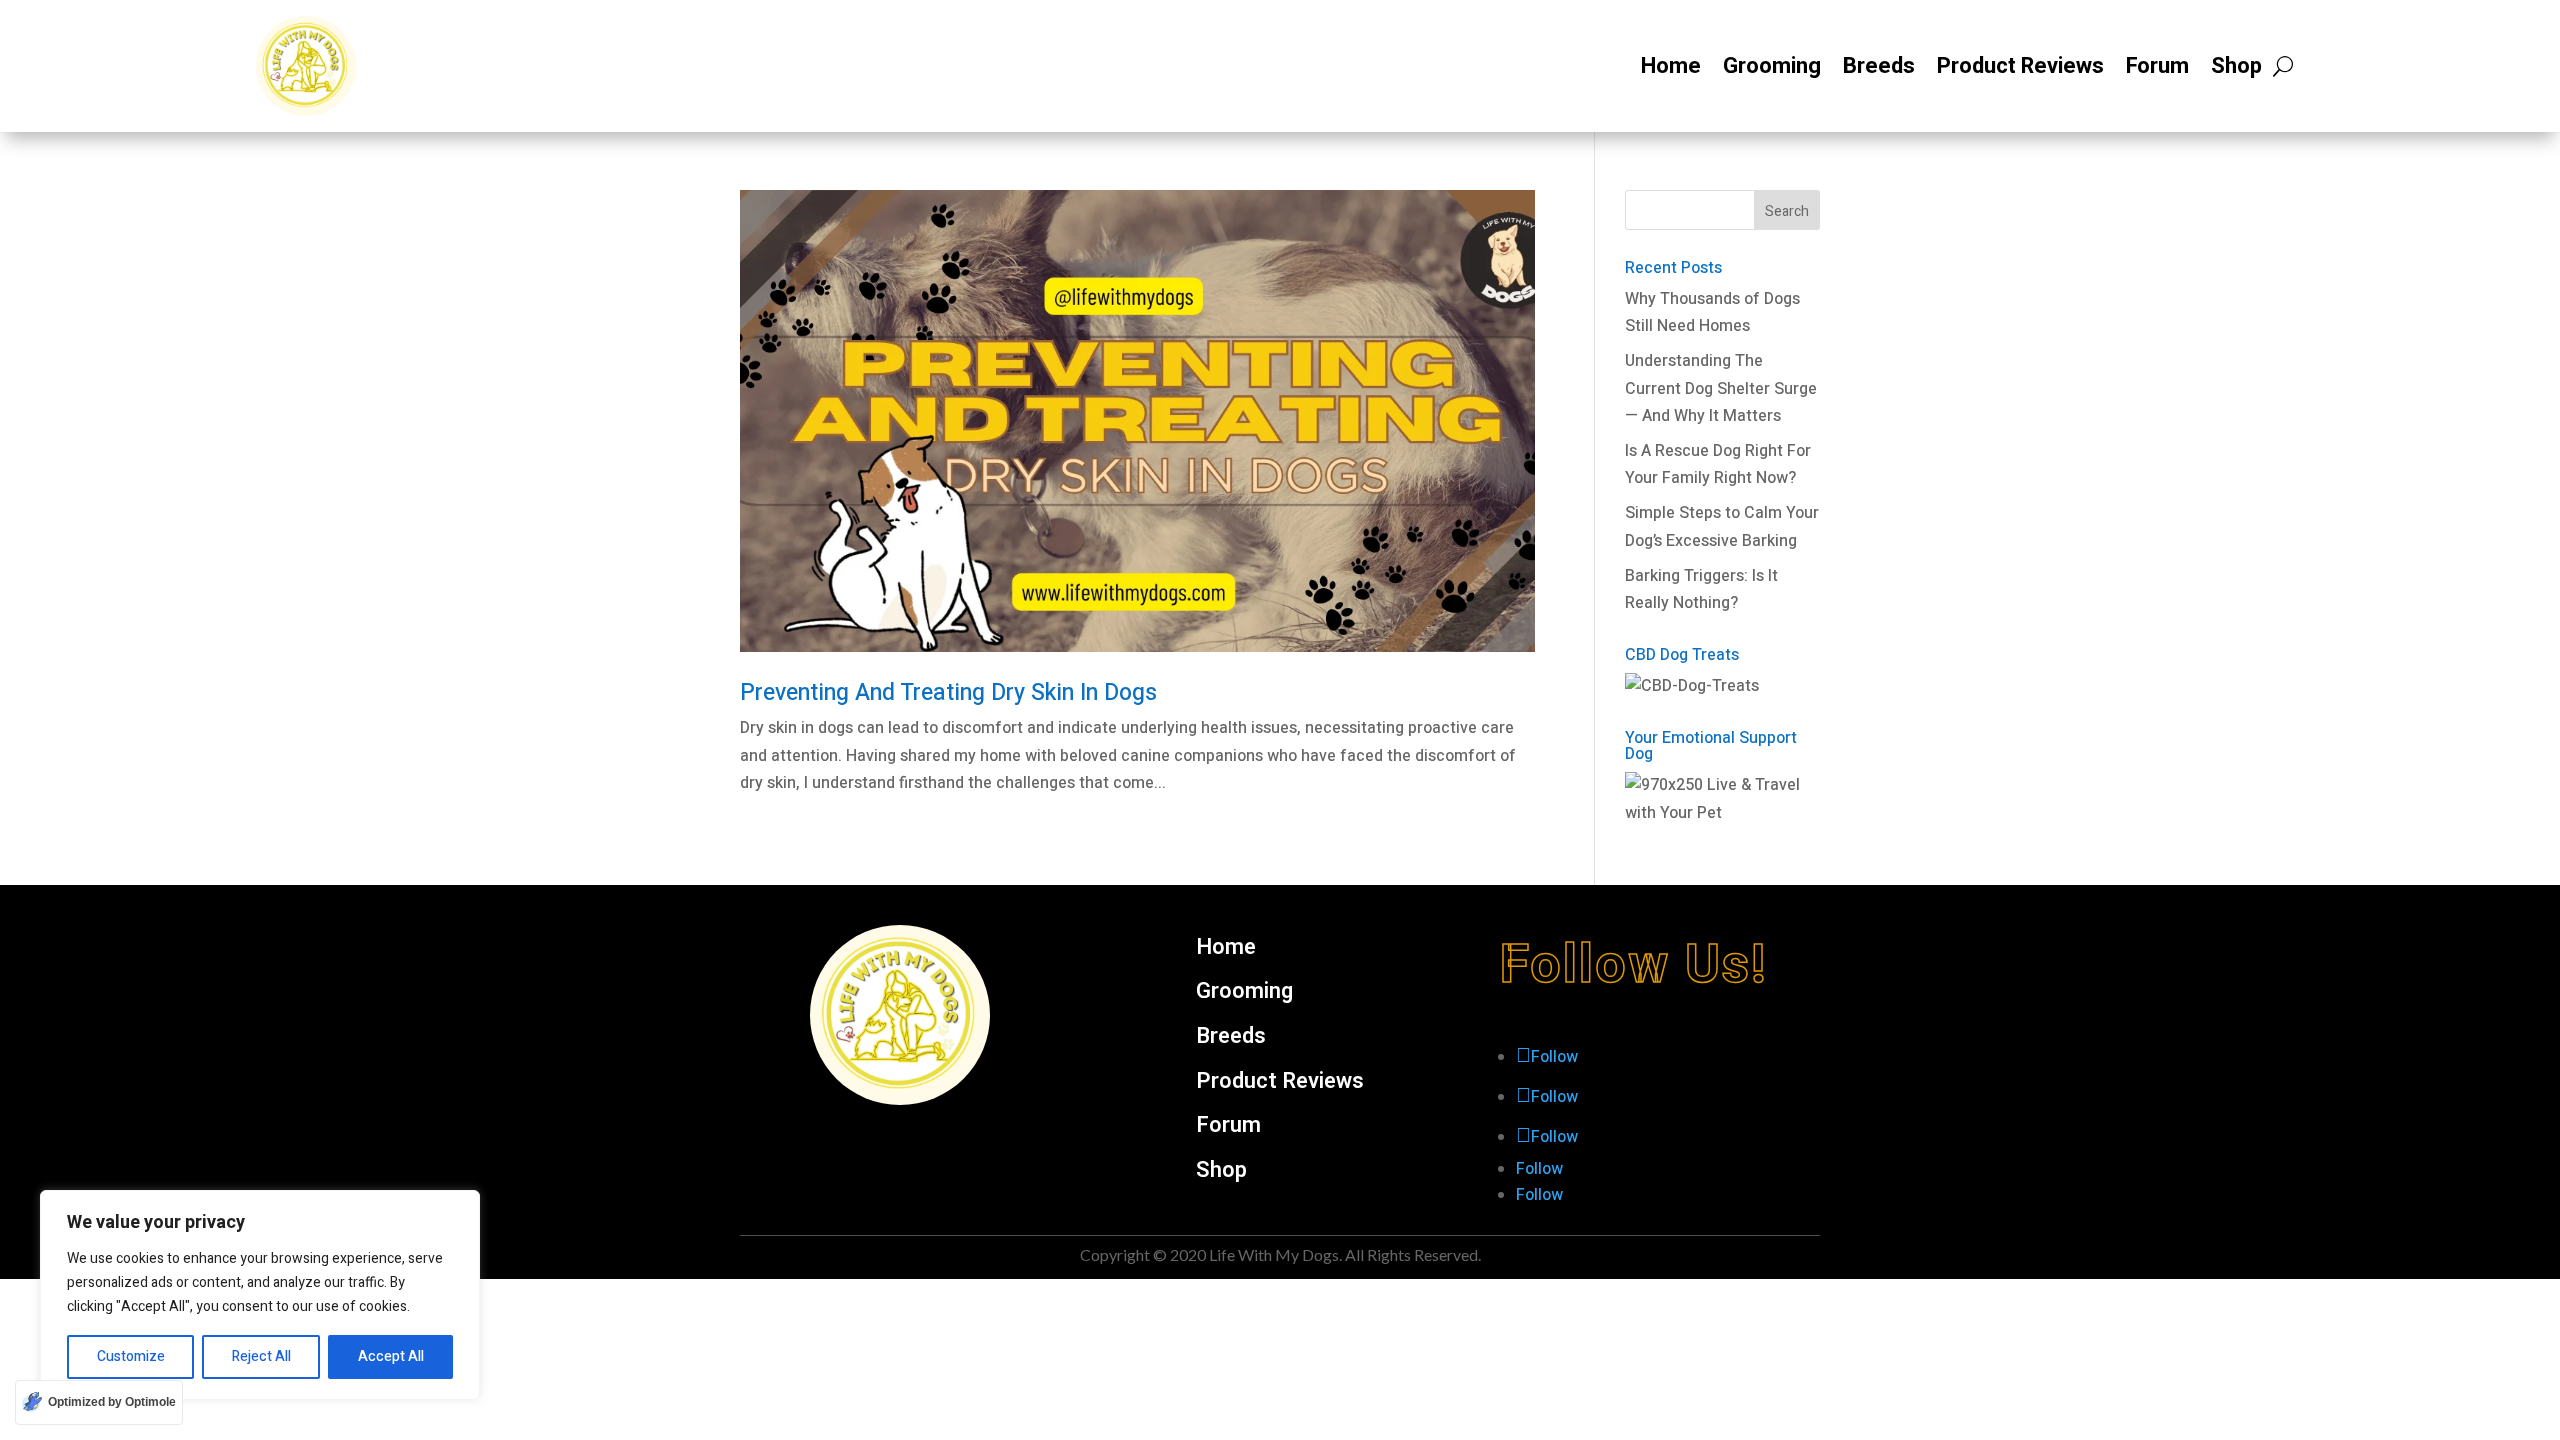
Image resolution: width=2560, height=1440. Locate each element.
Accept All (391, 1356)
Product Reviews (2020, 66)
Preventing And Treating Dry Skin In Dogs (948, 693)
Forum (2157, 66)
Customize (131, 1356)
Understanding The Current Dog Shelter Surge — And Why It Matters (1721, 388)
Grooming (1772, 66)
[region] (260, 1295)
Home (1671, 66)
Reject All (261, 1356)
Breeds (1879, 66)
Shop (2236, 66)
